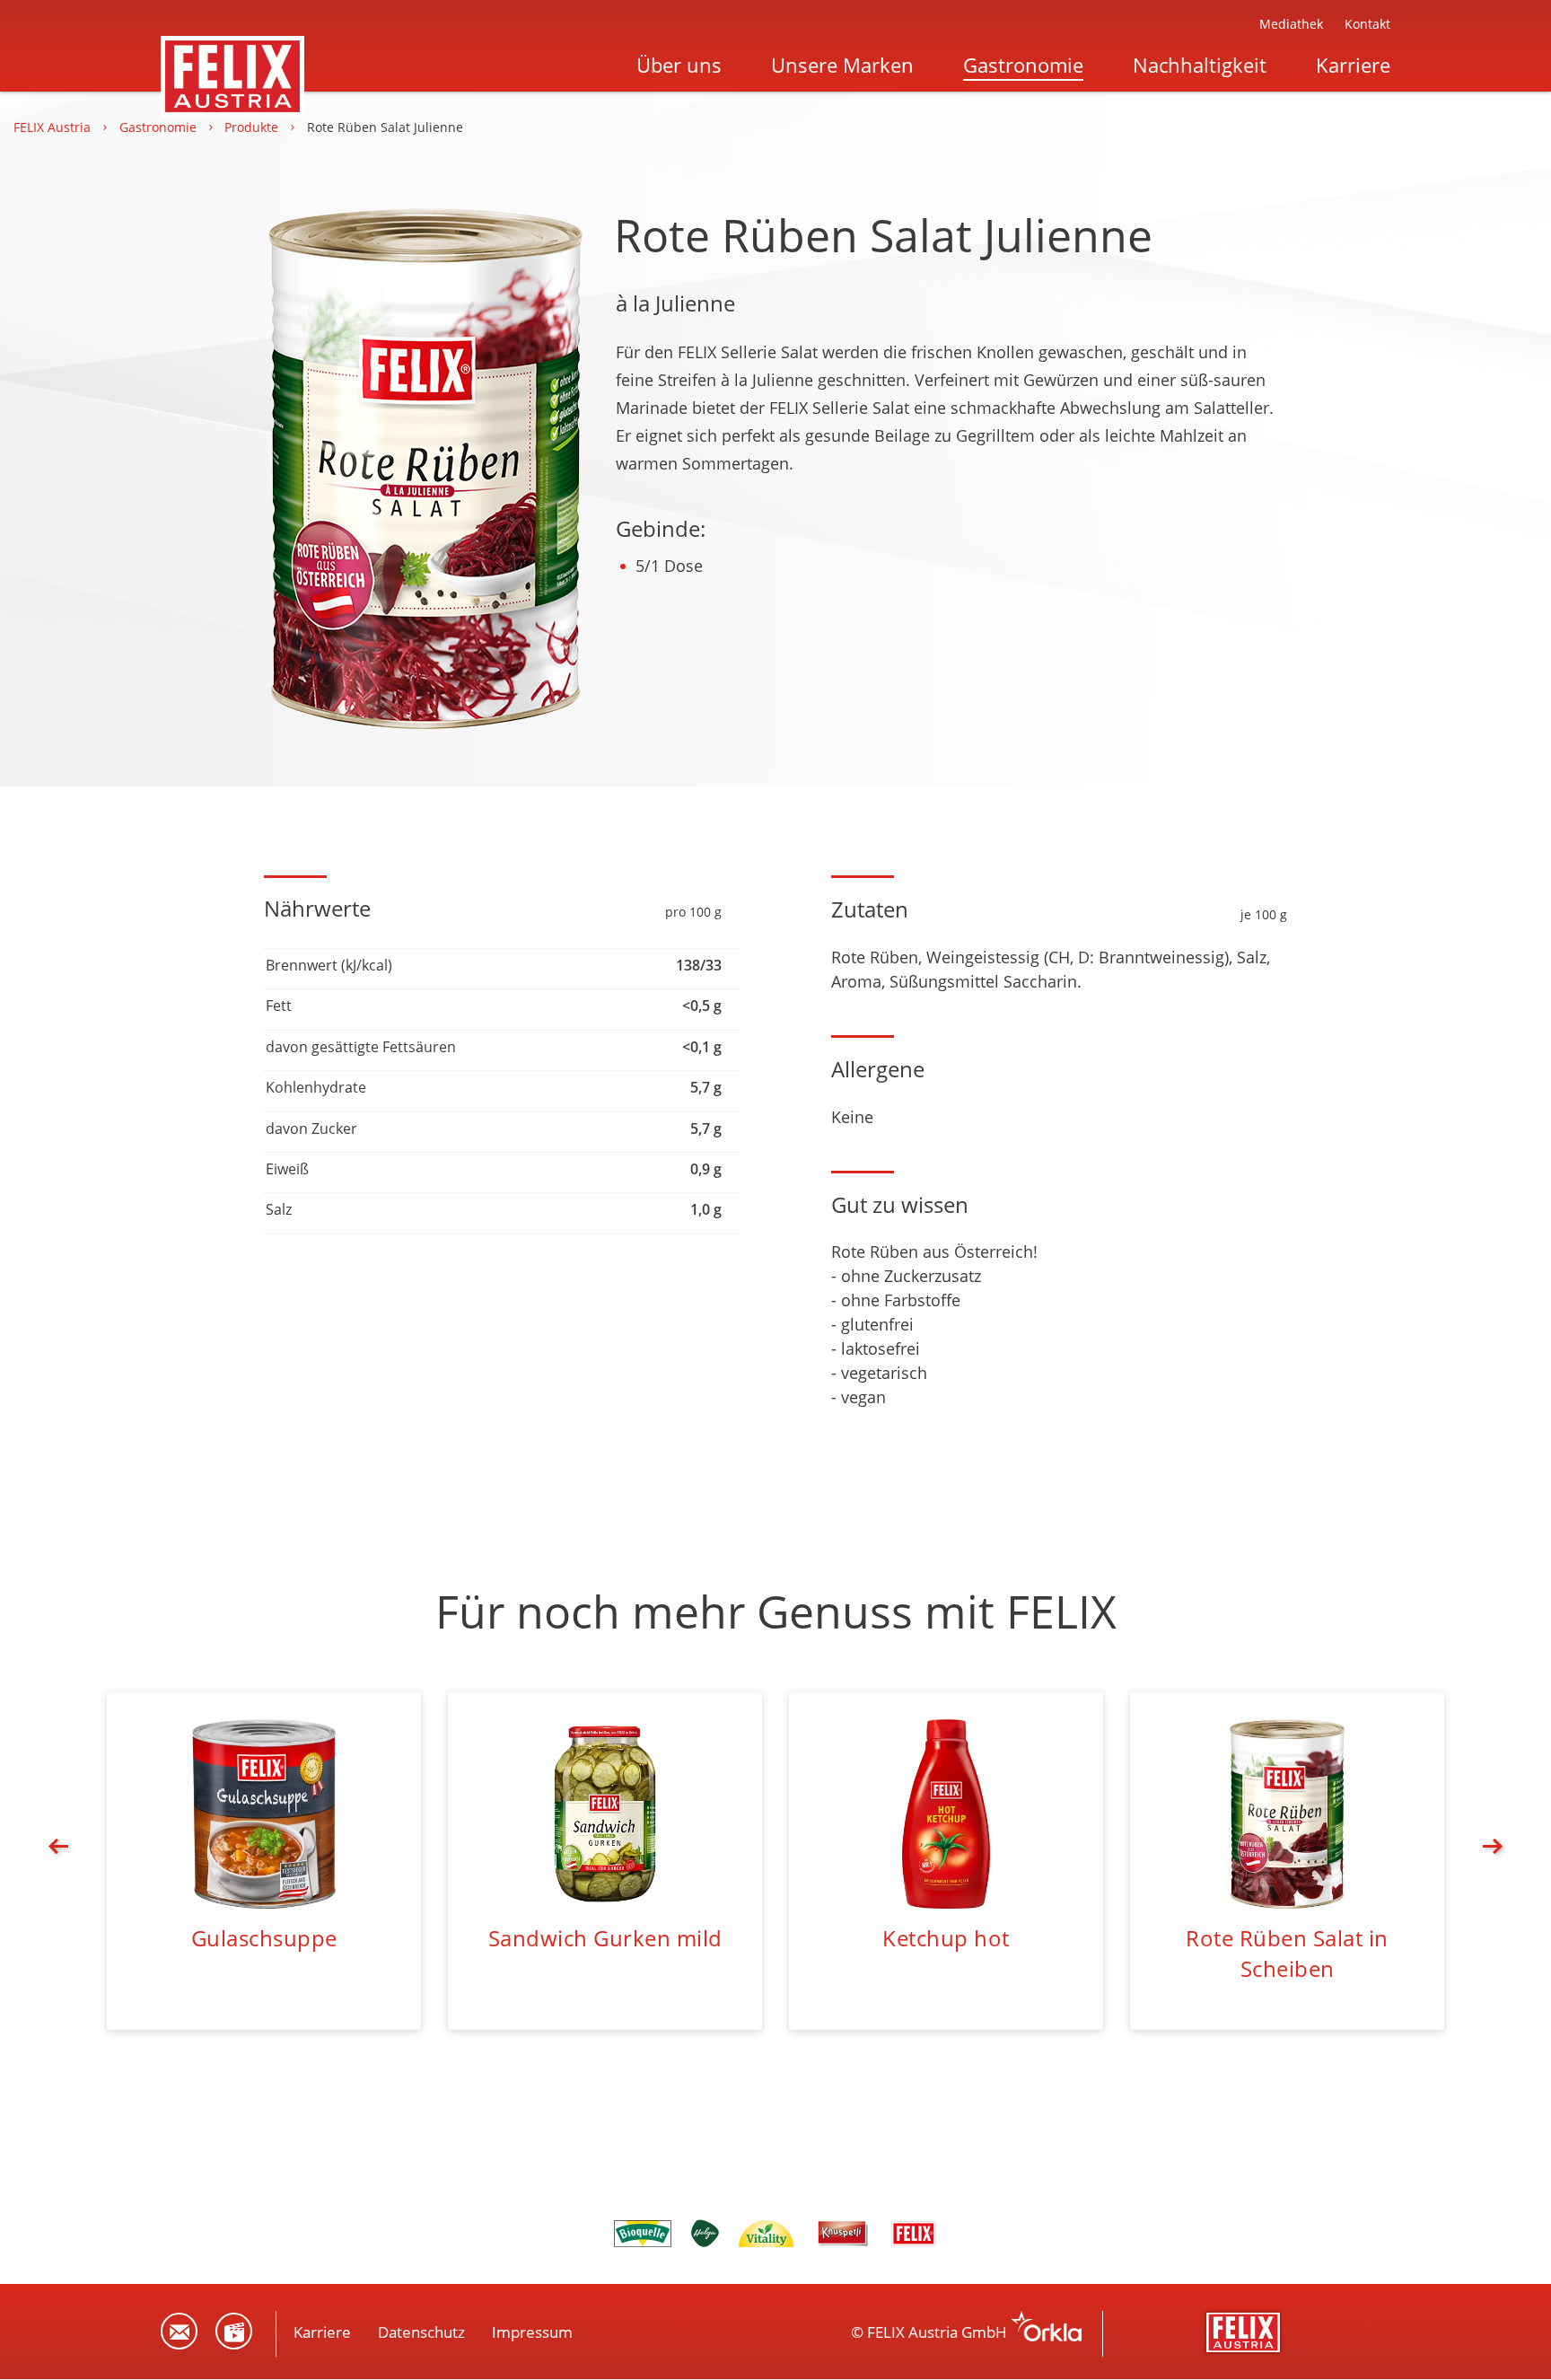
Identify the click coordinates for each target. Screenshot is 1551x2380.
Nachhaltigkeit (1200, 65)
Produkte (253, 127)
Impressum (532, 2332)
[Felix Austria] (1245, 2332)
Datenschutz (421, 2332)
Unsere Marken (842, 65)
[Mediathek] (234, 2331)
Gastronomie (1023, 65)
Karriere (1353, 65)
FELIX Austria (54, 127)
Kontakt (1367, 24)
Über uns (679, 65)
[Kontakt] (179, 2331)
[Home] (232, 51)
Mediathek (1291, 24)
